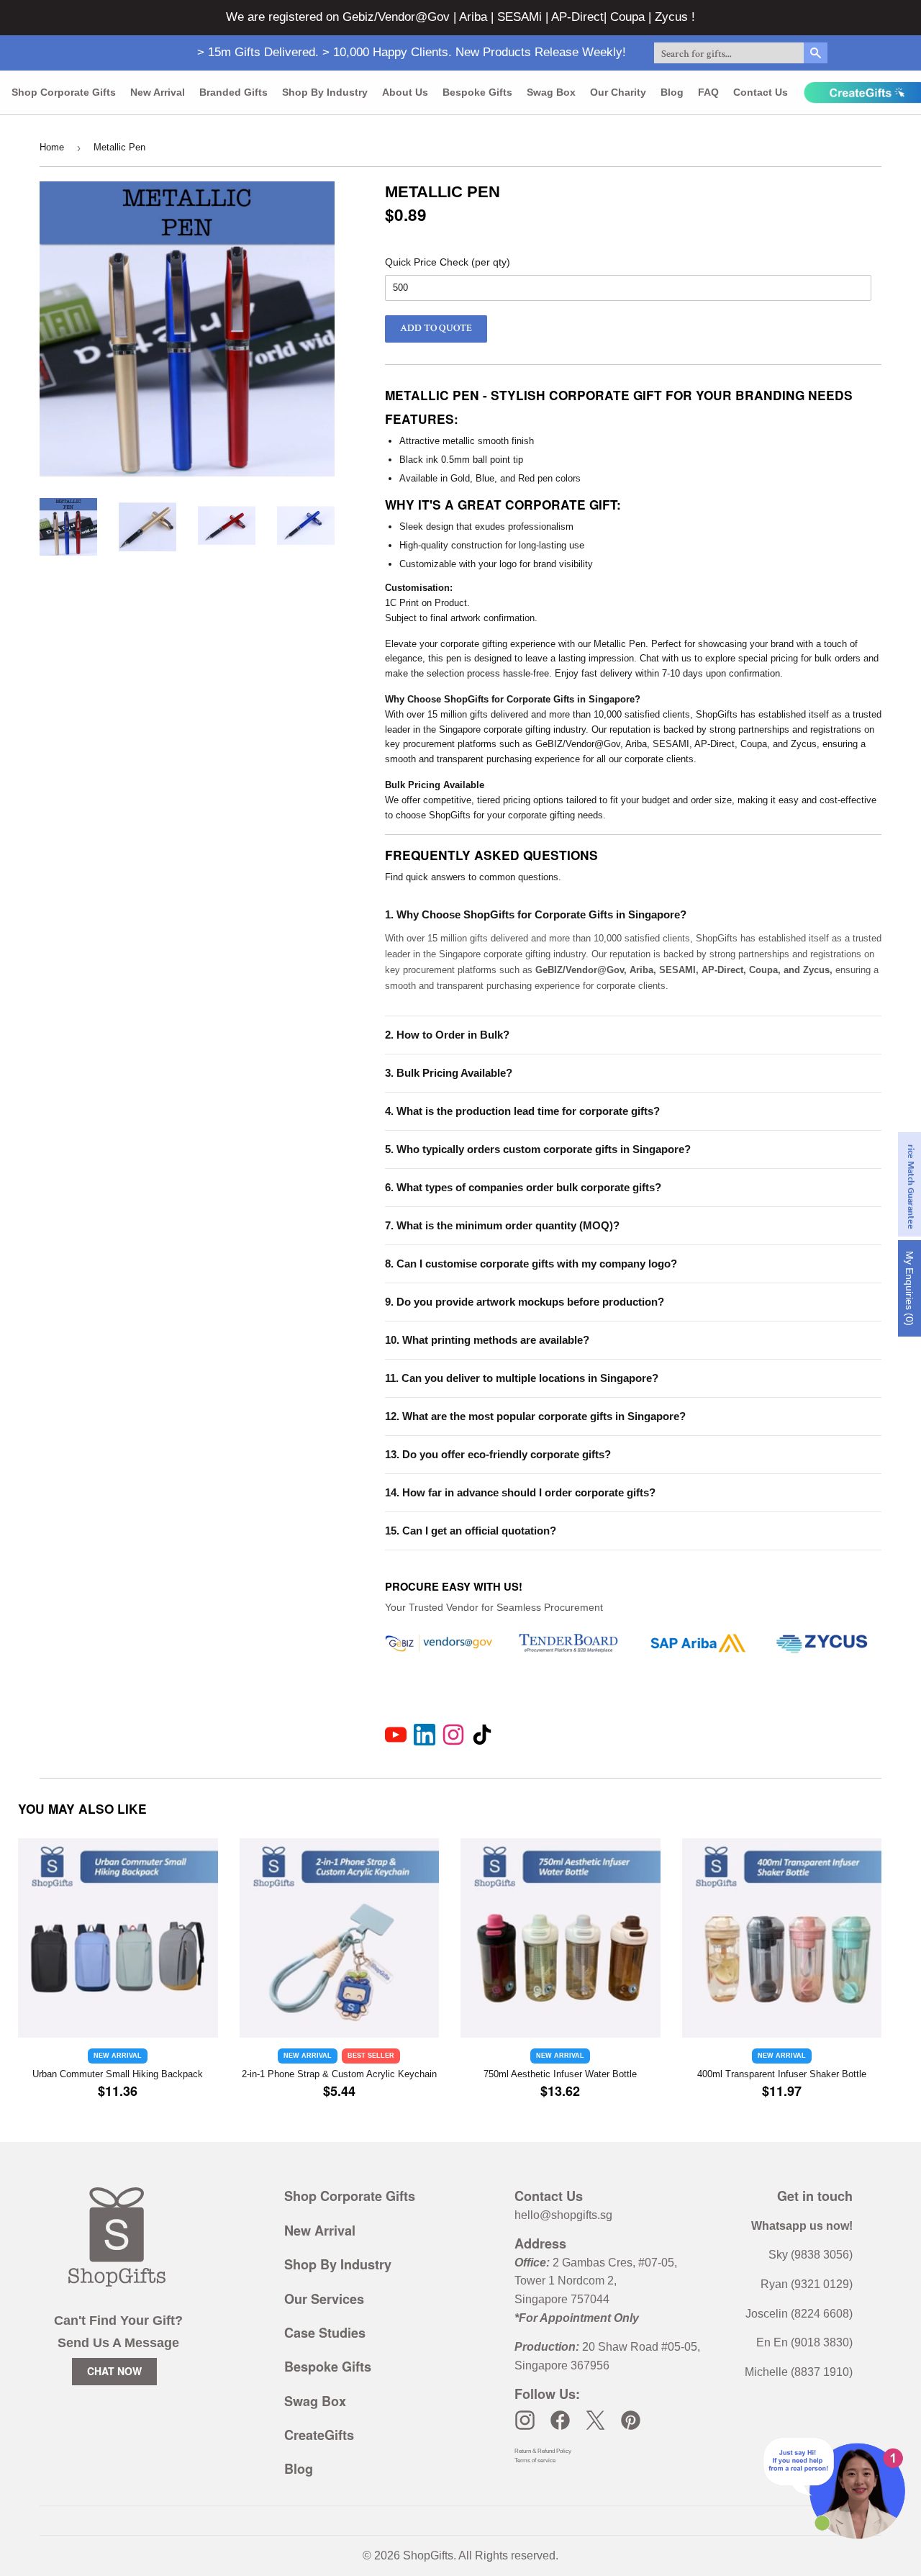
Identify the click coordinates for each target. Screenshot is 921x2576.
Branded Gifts (233, 92)
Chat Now (114, 2371)
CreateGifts (319, 2435)
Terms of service (535, 2460)
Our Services (324, 2299)
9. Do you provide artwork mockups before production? (525, 1302)
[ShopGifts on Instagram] (525, 2420)
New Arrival (158, 92)
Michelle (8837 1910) (799, 2372)
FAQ (708, 92)
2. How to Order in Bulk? (447, 1035)
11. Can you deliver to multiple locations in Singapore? (522, 1378)
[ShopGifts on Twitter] (595, 2420)
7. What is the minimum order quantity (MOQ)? (502, 1225)
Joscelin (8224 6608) (799, 2314)
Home (52, 147)
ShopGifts (428, 2555)
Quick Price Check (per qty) (448, 262)
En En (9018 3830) (804, 2342)
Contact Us (761, 92)
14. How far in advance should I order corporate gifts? (520, 1492)
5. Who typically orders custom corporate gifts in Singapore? (538, 1149)
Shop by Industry (325, 92)
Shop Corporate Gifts (64, 92)
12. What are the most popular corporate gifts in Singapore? (535, 1416)
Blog (672, 92)
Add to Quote (436, 328)
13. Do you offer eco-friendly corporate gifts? (498, 1454)
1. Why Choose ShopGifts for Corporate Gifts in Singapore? (536, 914)
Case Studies (325, 2333)
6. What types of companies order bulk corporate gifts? (523, 1187)
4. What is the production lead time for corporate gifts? (522, 1111)
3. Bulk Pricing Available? (449, 1073)
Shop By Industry (338, 2264)
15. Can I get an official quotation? (471, 1531)
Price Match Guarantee (911, 1184)
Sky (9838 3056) (811, 2255)
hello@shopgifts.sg (563, 2215)
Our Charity (618, 92)
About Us (405, 92)
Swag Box (551, 92)
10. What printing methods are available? (487, 1340)
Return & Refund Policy (543, 2451)
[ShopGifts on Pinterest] (631, 2420)
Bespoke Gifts (477, 92)
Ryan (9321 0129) (807, 2284)
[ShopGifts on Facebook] (560, 2420)
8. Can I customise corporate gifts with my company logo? (531, 1264)
